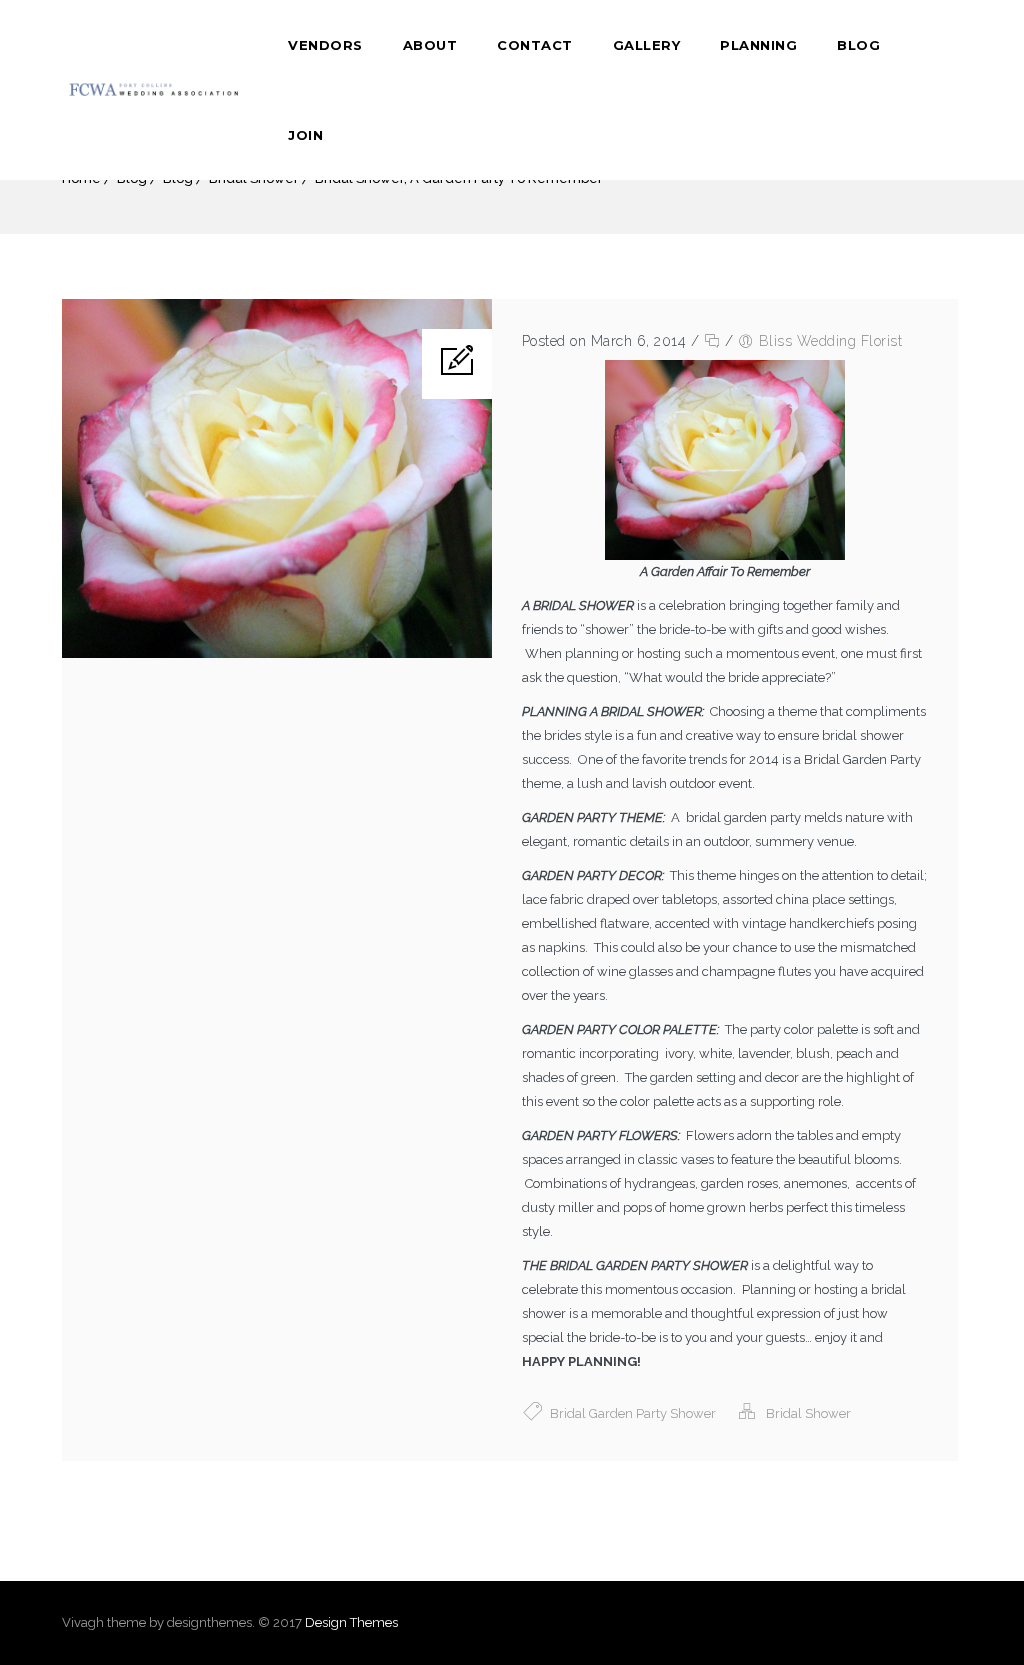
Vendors (325, 45)
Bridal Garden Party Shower (633, 1413)
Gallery (647, 45)
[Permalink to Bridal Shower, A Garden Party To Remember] (277, 653)
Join (305, 135)
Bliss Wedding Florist (831, 341)
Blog (858, 45)
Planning (758, 45)
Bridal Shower (808, 1413)
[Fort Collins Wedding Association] (155, 90)
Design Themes (351, 1622)
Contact (535, 45)
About (430, 45)
